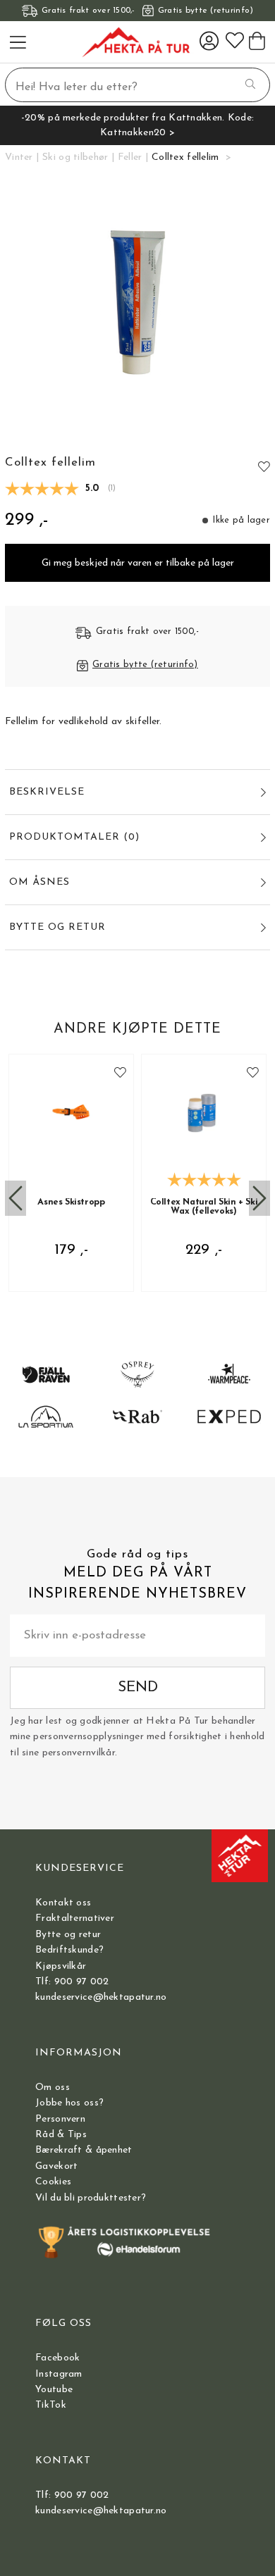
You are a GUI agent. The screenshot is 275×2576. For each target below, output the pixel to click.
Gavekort (56, 2166)
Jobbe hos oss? (69, 2103)
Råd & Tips (61, 2135)
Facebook (57, 2358)
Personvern (60, 2119)
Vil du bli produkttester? (91, 2198)
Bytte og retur (68, 1935)
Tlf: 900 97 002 (72, 1982)
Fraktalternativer (75, 1918)
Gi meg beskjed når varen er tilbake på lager (138, 563)
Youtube (54, 2390)
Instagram (59, 2374)
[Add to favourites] (264, 467)
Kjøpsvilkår (61, 1966)
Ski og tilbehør (75, 157)
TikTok (51, 2405)
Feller (130, 157)
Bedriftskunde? (69, 1950)
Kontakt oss (63, 1903)
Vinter (19, 157)
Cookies (53, 2182)
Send (138, 1687)
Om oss (53, 2087)
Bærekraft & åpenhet (84, 2150)
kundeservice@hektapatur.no (101, 1997)
